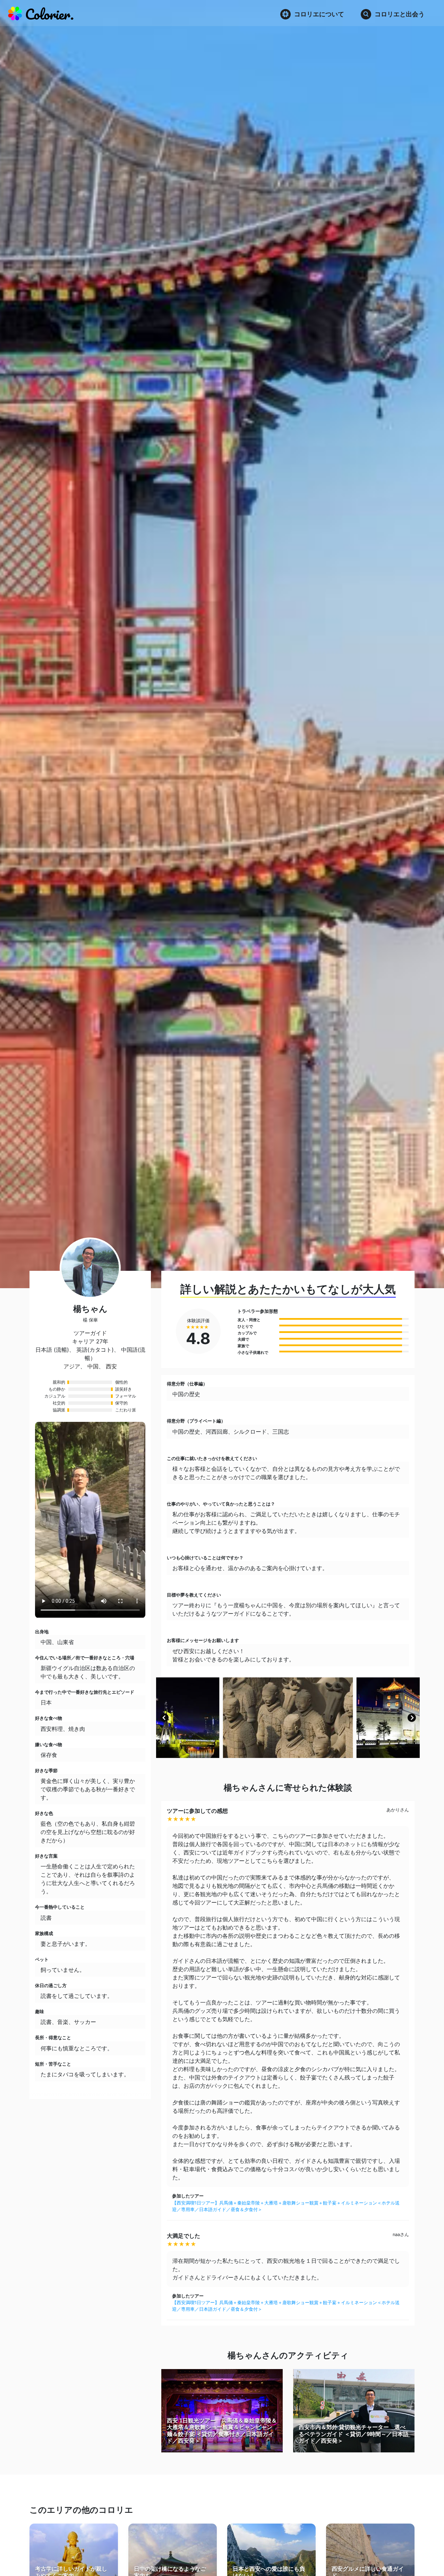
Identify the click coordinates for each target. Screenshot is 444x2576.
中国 (93, 1366)
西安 (111, 1366)
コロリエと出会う (400, 14)
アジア (72, 1366)
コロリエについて (319, 14)
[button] (164, 1718)
